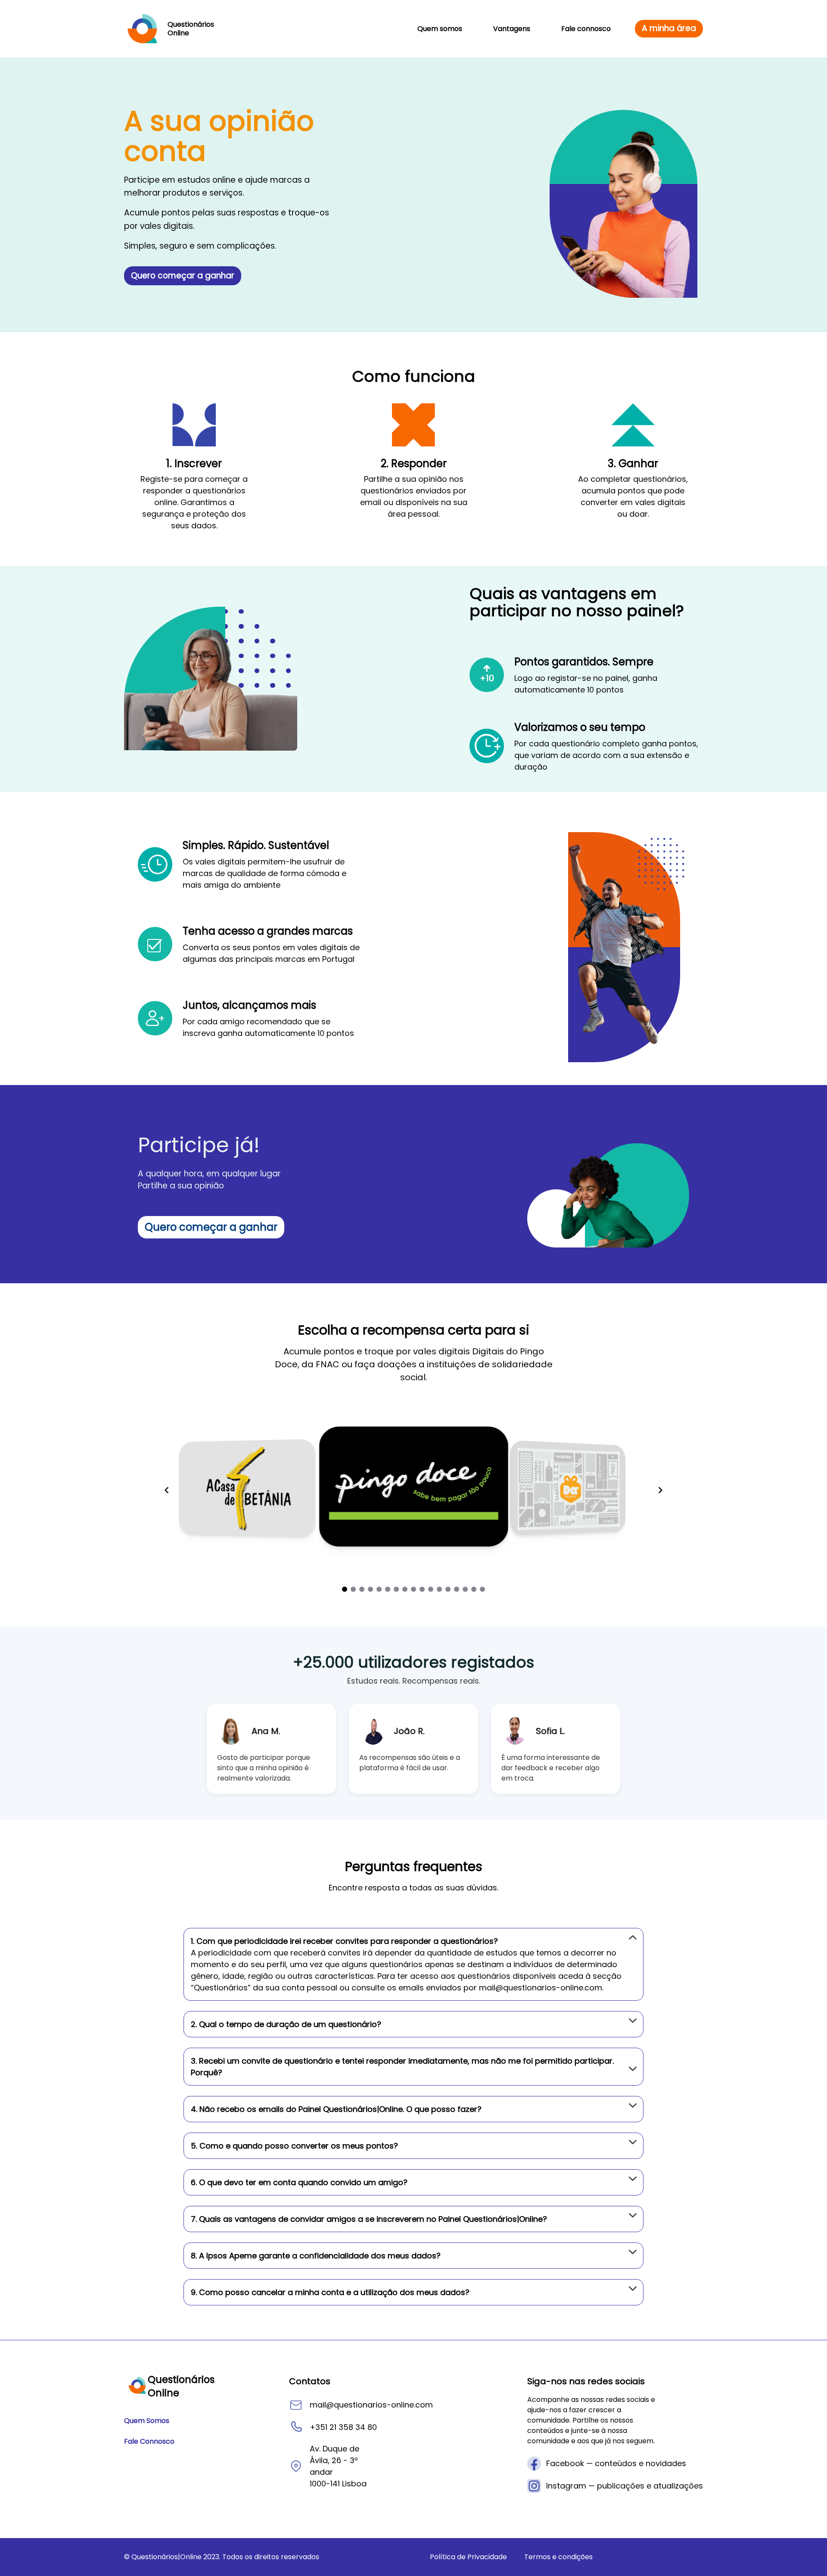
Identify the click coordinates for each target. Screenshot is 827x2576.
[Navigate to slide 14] (457, 1589)
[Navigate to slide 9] (413, 1589)
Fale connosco (586, 29)
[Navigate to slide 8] (405, 1589)
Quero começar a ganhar (183, 276)
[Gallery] (413, 1484)
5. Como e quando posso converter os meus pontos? (294, 2146)
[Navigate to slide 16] (474, 1589)
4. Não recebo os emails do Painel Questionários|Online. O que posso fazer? (336, 2109)
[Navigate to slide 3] (362, 1589)
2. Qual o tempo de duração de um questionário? (286, 2024)
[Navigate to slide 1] (345, 1589)
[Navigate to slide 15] (465, 1589)
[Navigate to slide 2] (353, 1589)
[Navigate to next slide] (660, 1490)
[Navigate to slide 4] (370, 1589)
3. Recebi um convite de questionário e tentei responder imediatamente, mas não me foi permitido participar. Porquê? (402, 2067)
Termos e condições (558, 2557)
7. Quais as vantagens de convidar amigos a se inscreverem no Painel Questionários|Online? (369, 2219)
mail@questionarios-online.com (541, 1988)
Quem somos (440, 29)
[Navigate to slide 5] (379, 1589)
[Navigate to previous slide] (167, 1490)
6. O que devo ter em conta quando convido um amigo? (299, 2182)
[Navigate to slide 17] (482, 1589)
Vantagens (512, 29)
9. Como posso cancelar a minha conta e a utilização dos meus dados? (330, 2292)
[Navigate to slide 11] (431, 1589)
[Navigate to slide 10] (422, 1589)
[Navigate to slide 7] (396, 1589)
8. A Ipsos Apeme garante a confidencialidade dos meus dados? (316, 2256)
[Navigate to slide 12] (439, 1589)
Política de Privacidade (468, 2557)
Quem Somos (147, 2421)
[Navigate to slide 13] (448, 1589)
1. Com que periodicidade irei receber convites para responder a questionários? (344, 1941)
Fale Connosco (149, 2441)
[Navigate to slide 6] (388, 1589)
